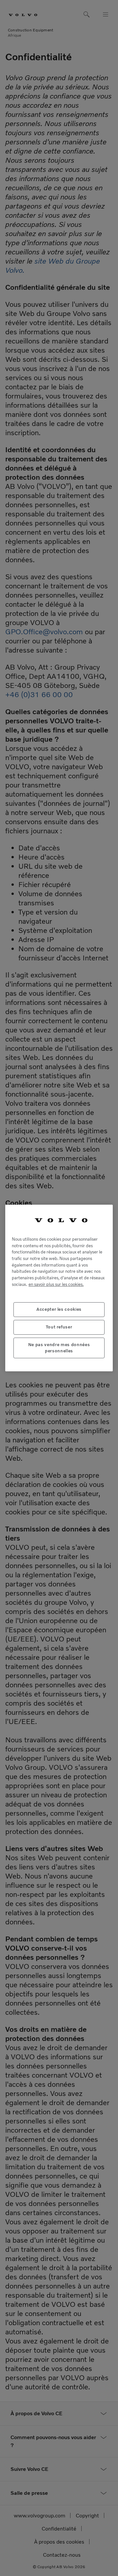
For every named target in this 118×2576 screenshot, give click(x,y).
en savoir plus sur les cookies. (56, 1284)
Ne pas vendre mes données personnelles (59, 1348)
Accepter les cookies (59, 1309)
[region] (59, 1288)
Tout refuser (59, 1327)
